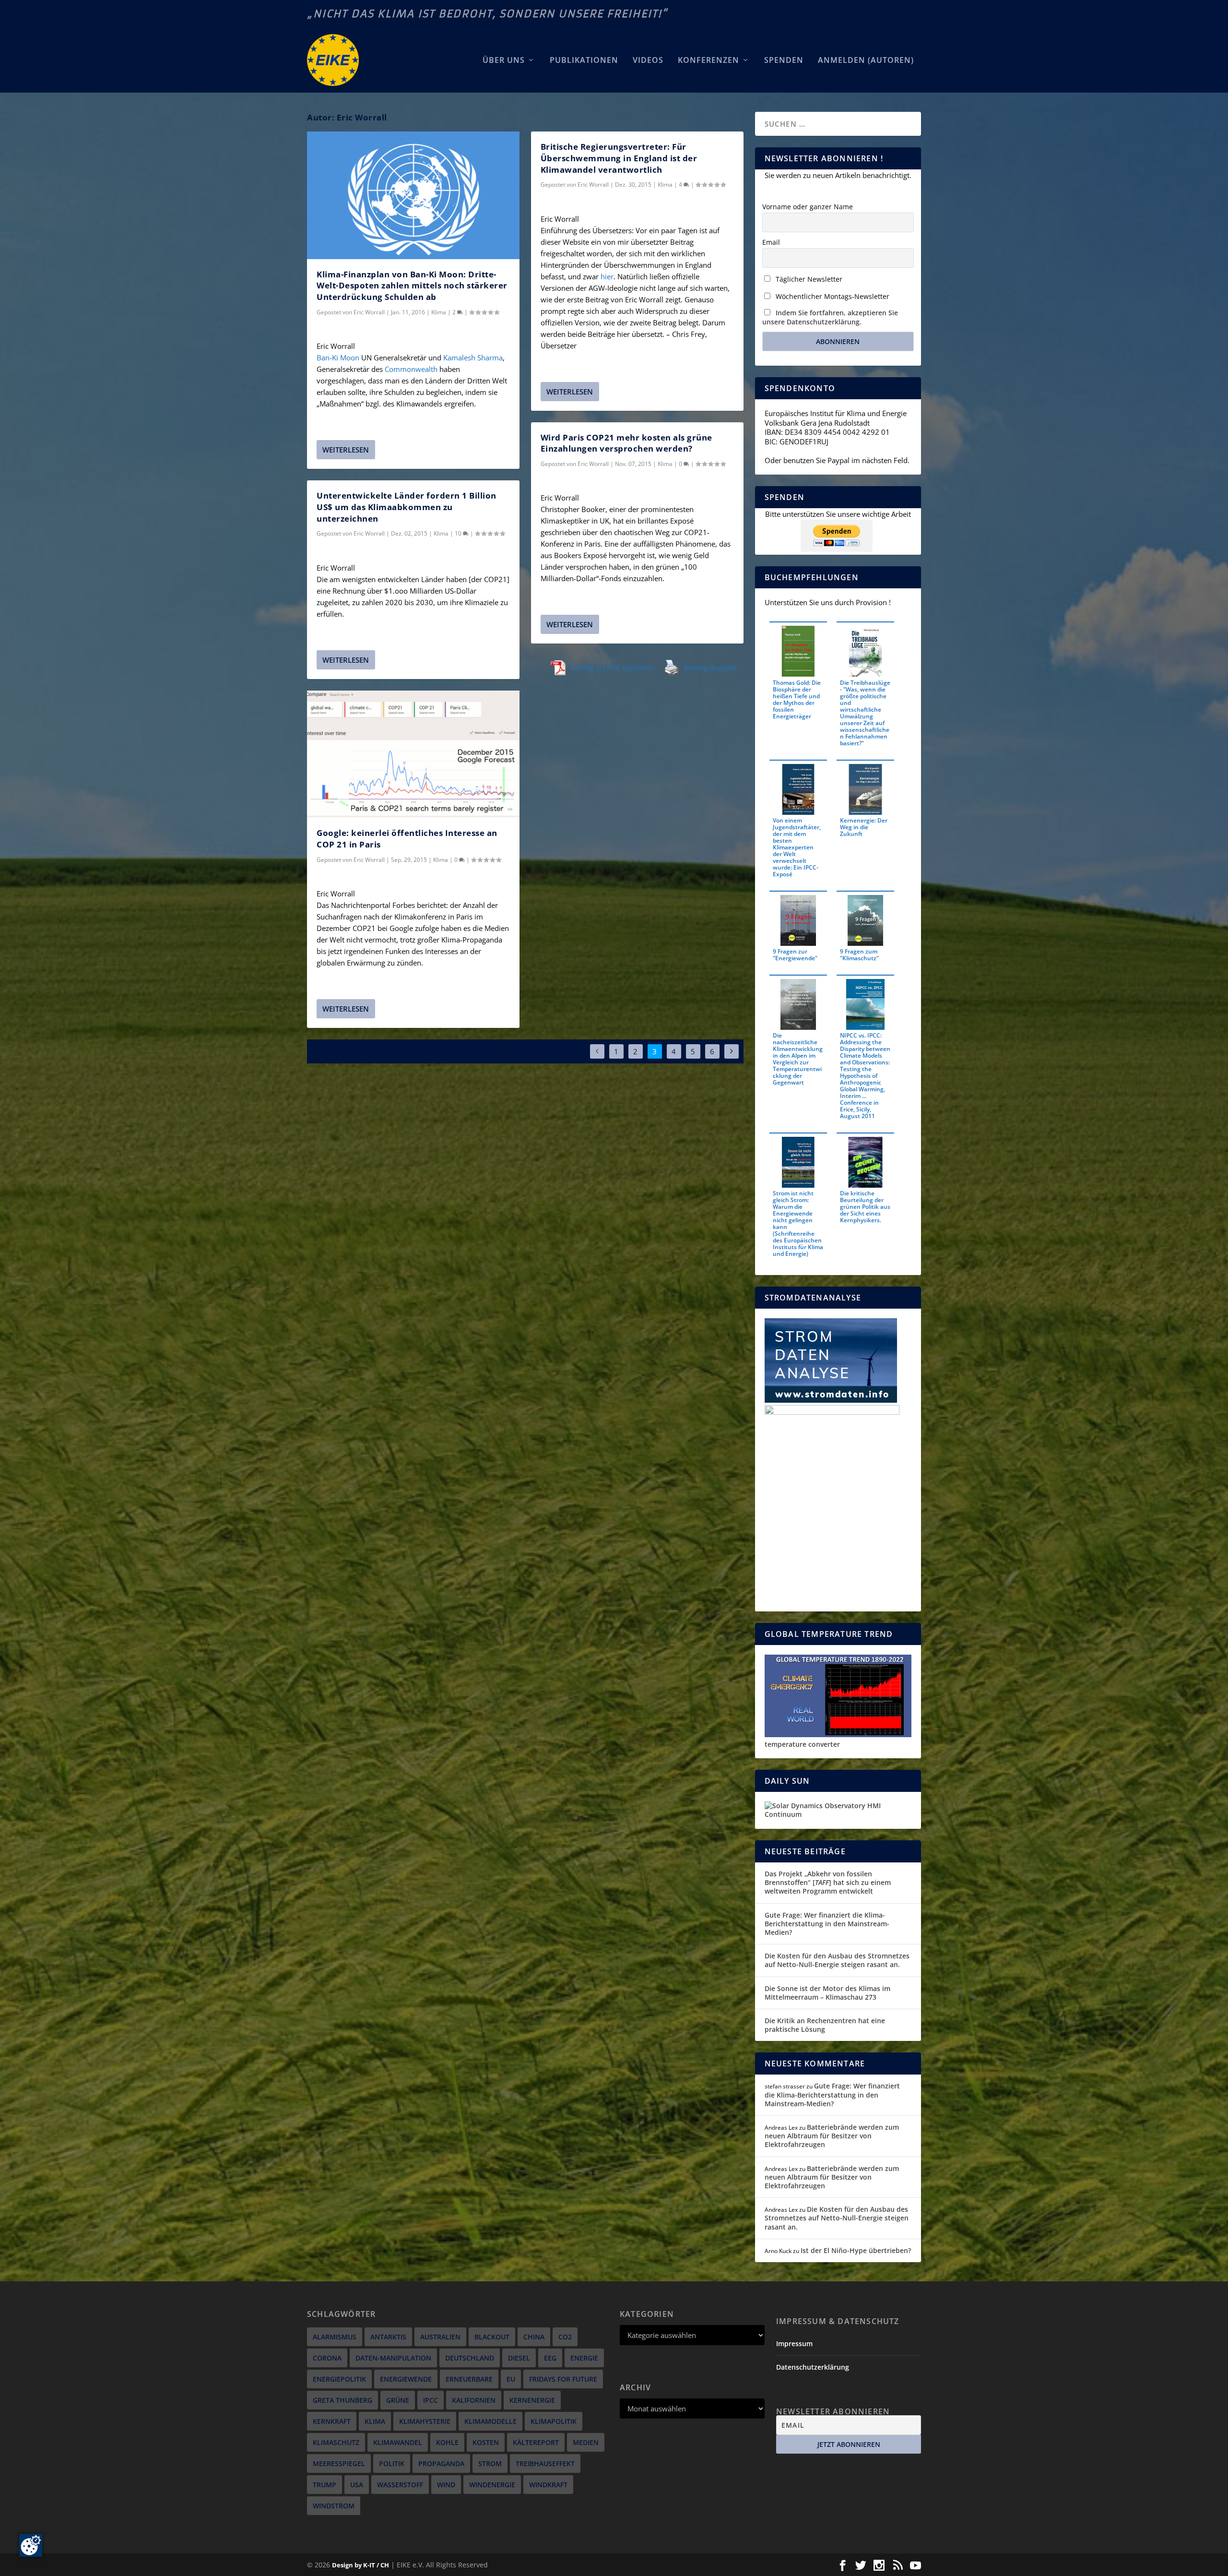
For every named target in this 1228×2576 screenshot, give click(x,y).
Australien (440, 2337)
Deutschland (470, 2358)
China (534, 2337)
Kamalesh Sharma (473, 358)
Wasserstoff (400, 2485)
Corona (327, 2358)
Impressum (794, 2343)
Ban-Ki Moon (338, 358)
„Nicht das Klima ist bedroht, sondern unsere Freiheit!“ (487, 14)
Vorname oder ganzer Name (808, 207)
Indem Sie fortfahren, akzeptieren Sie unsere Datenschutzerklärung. (830, 317)
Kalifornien (474, 2400)
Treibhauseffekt (545, 2463)
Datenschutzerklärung (813, 2367)
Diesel (519, 2358)
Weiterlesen (346, 450)
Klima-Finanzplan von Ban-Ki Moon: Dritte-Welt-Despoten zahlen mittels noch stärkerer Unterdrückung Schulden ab (412, 286)
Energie (584, 2358)
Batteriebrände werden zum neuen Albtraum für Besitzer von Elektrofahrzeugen (832, 2136)
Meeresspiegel (339, 2463)
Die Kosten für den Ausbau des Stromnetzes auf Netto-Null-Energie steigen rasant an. (837, 1960)
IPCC (431, 2400)
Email (771, 242)
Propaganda (441, 2463)
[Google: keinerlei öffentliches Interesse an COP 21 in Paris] (413, 754)
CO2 (565, 2337)
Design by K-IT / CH (360, 2565)
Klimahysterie (425, 2421)
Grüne (398, 2400)
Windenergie (492, 2485)
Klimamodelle (490, 2421)
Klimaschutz (336, 2442)
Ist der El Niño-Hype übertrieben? (856, 2250)
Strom (490, 2463)
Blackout (492, 2337)
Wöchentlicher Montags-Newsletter (832, 296)
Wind (446, 2485)
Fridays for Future (563, 2379)
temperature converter (802, 1744)
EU (511, 2379)
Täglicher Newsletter (808, 279)
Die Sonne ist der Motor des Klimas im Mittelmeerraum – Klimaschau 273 (827, 1993)
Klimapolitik (554, 2421)
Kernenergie (532, 2400)
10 (459, 533)
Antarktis (388, 2337)
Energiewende (406, 2379)
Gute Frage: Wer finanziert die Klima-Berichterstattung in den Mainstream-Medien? (827, 1924)
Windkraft (548, 2485)
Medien (586, 2442)
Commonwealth (411, 369)
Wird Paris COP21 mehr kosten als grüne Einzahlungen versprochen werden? (626, 443)
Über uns (504, 61)
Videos (648, 61)
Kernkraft (332, 2421)
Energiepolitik (339, 2379)
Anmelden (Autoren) (866, 61)
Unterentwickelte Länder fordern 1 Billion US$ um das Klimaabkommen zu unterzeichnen (407, 507)
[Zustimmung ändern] (31, 2545)
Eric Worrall (369, 312)
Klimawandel (398, 2442)
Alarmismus (335, 2337)
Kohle (447, 2442)
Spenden (784, 61)
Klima (439, 312)
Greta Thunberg (342, 2400)
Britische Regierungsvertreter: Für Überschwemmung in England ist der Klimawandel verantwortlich (619, 158)
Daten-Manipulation (393, 2358)
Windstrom (334, 2506)
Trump (325, 2485)
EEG (550, 2358)
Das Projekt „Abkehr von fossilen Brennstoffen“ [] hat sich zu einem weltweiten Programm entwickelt (828, 1882)
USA (357, 2485)
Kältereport (536, 2442)
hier (607, 276)
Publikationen (584, 61)
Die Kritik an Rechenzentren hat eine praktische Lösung (825, 2025)
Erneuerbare (469, 2379)
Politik (392, 2463)
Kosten (486, 2442)
